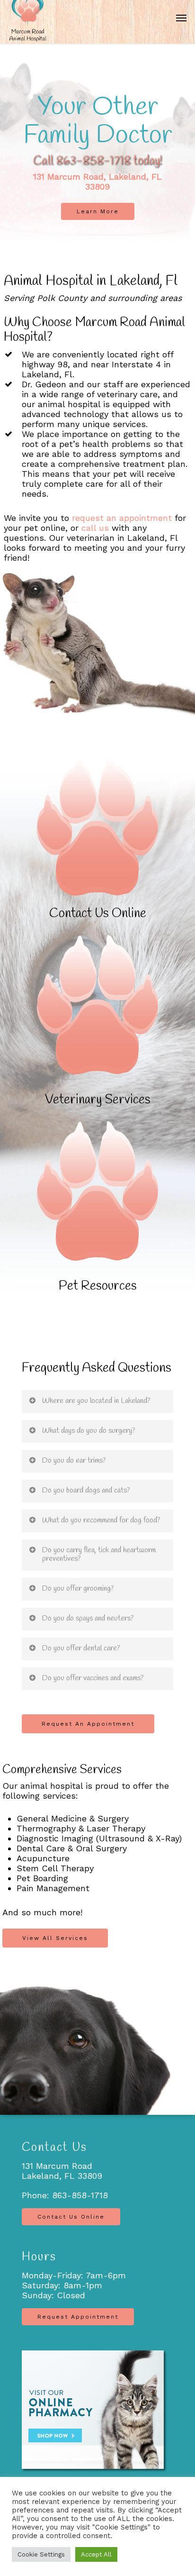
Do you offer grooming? (78, 1588)
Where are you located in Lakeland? (96, 1401)
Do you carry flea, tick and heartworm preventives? (99, 1554)
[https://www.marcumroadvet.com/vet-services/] (97, 1021)
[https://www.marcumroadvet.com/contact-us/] (97, 838)
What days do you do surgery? (89, 1431)
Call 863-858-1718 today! (97, 161)
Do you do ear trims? (74, 1461)
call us (95, 528)
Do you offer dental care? (81, 1648)
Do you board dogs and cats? (86, 1490)
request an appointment (122, 518)
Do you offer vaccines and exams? (93, 1678)
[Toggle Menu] (181, 18)
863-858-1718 (80, 2195)
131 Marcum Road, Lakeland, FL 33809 (97, 182)
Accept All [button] (96, 2554)
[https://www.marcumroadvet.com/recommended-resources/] (97, 1207)
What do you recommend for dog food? (101, 1520)
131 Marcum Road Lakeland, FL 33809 (62, 2171)
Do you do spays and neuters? (88, 1618)
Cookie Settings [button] (41, 2554)
